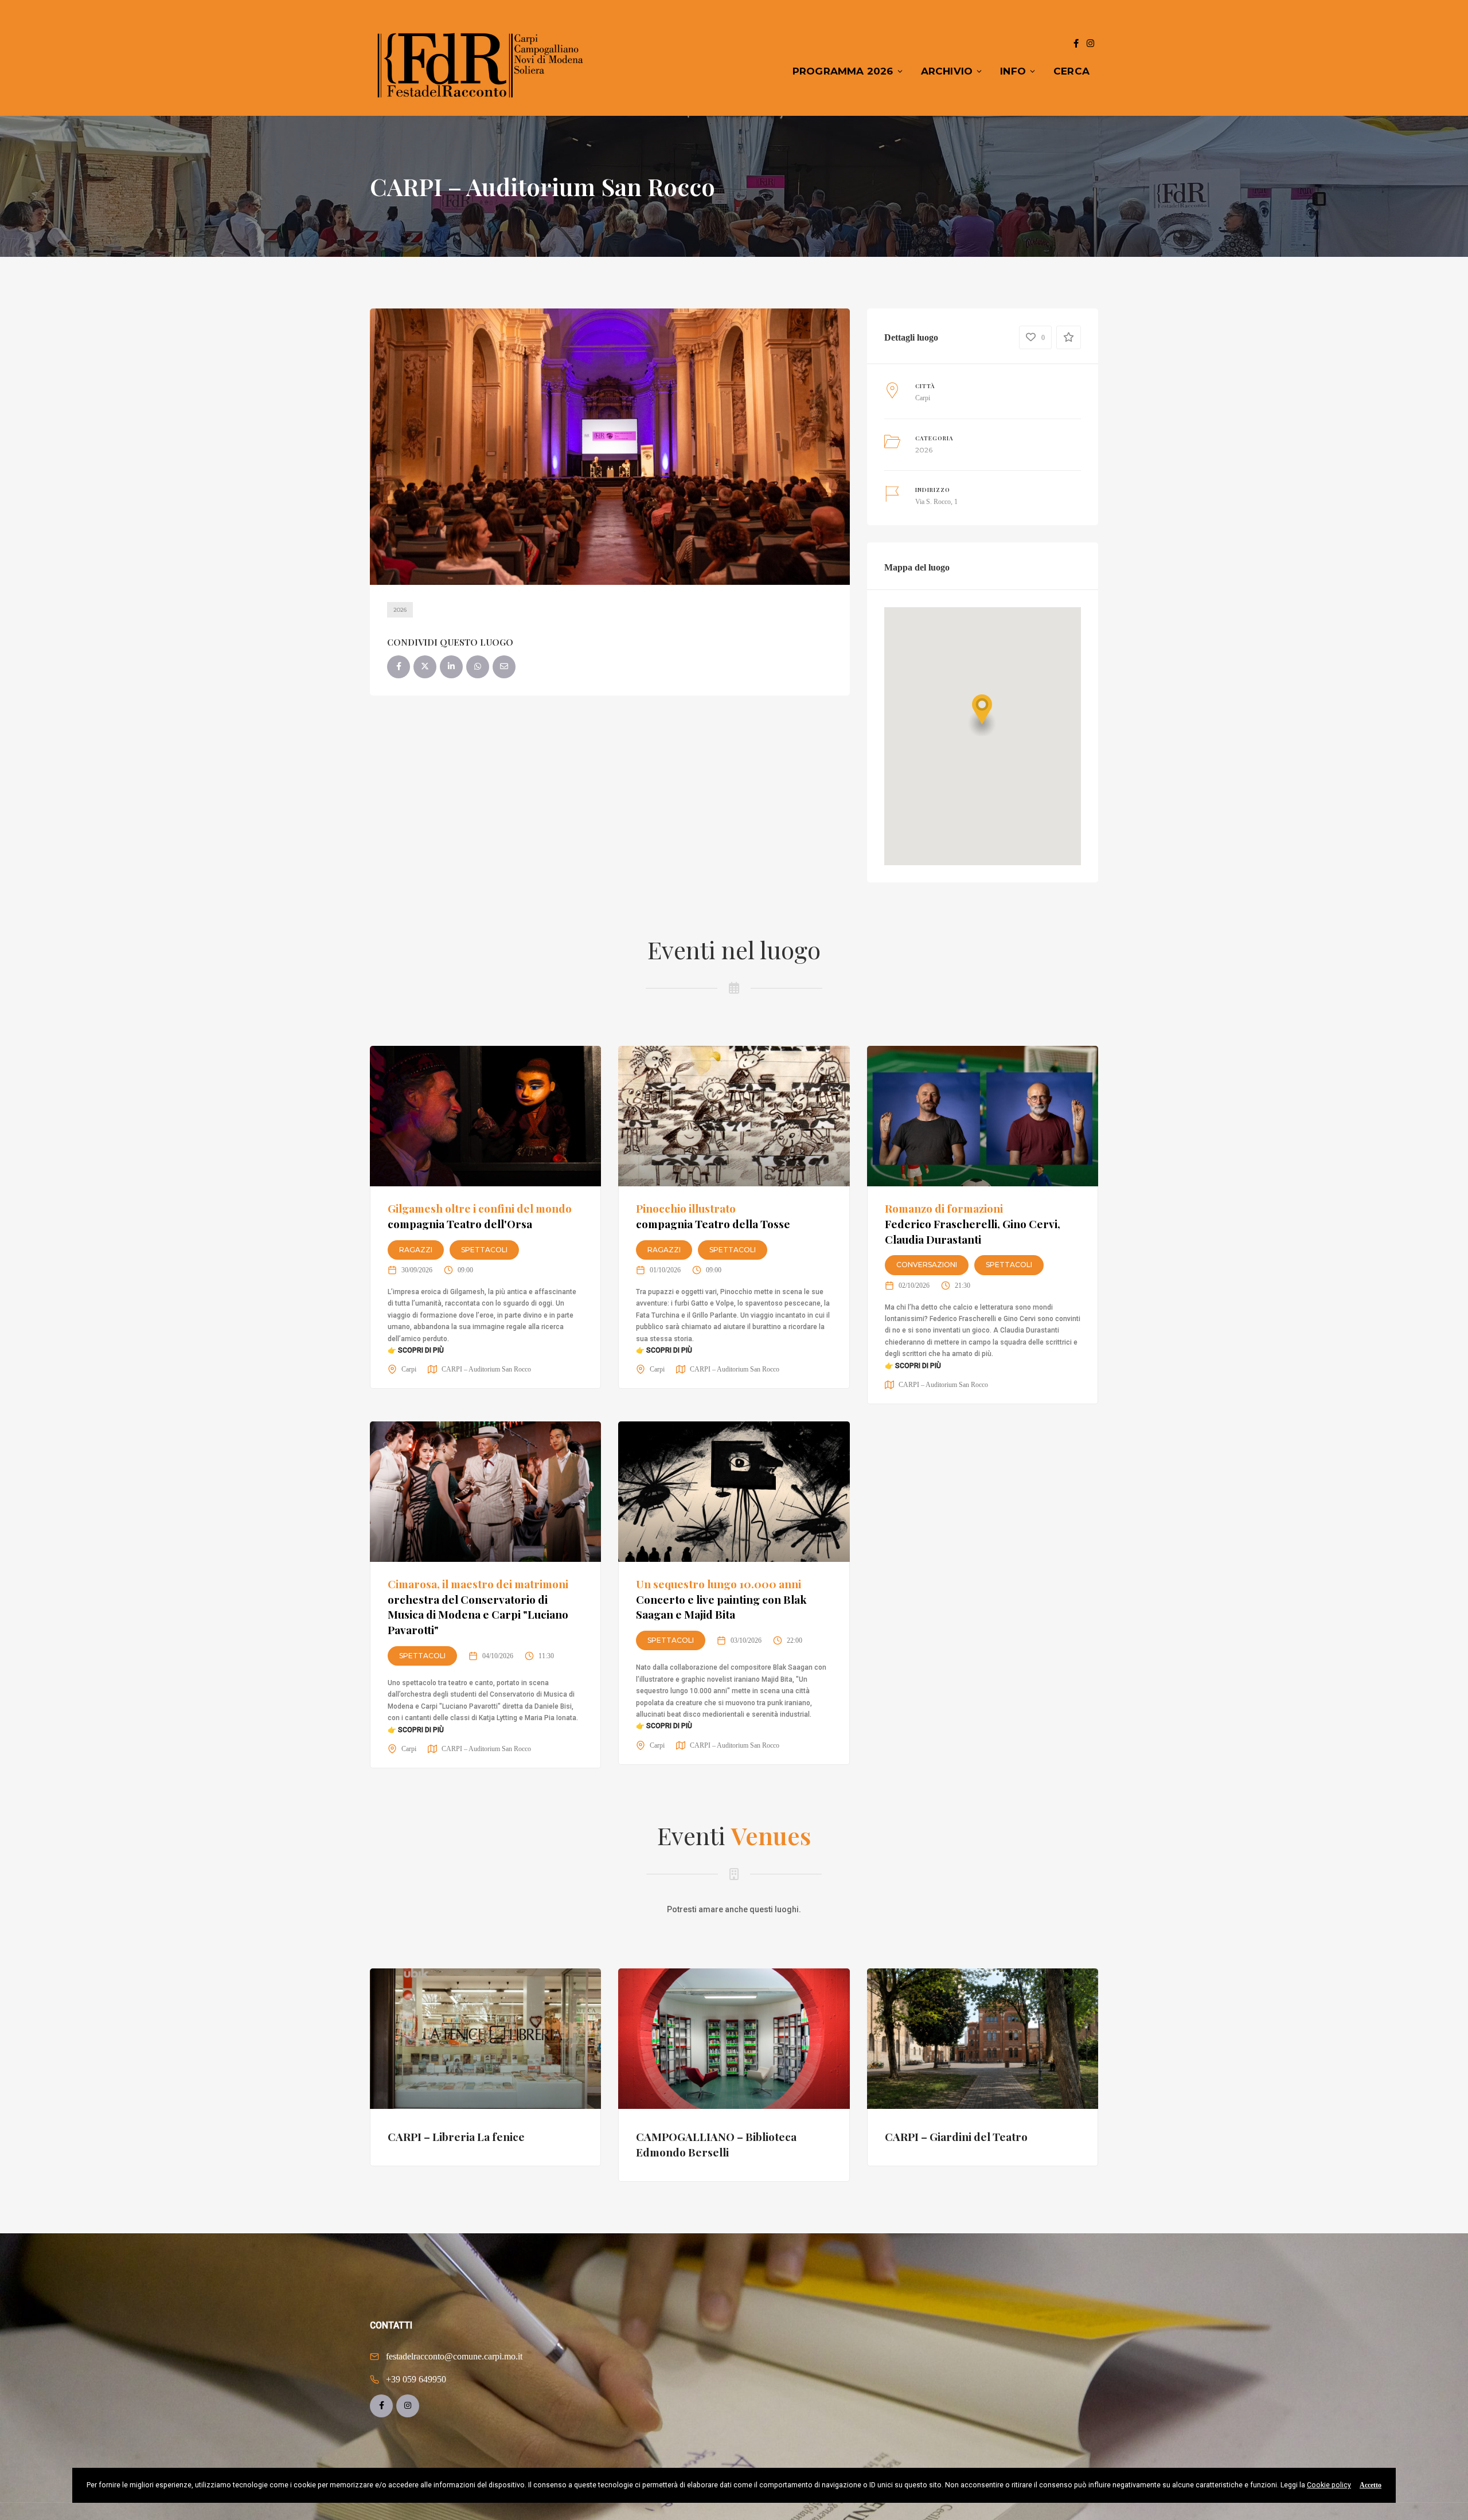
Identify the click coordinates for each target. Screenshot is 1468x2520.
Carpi (923, 398)
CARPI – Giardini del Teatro (956, 2136)
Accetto (1371, 2485)
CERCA (1071, 71)
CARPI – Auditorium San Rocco (486, 1369)
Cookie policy (1329, 2485)
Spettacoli (484, 1250)
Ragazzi (416, 1250)
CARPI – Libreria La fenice (456, 2136)
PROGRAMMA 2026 (843, 71)
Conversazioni (927, 1265)
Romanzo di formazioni (973, 1223)
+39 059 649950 (416, 2379)
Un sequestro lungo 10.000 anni (721, 1599)
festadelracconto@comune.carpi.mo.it (454, 2356)
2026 (400, 610)
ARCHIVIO (947, 71)
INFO (1013, 71)
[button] (982, 715)
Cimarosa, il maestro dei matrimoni (478, 1607)
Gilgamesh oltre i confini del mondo (480, 1216)
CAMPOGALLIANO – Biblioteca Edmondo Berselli (716, 2144)
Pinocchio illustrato (713, 1216)
